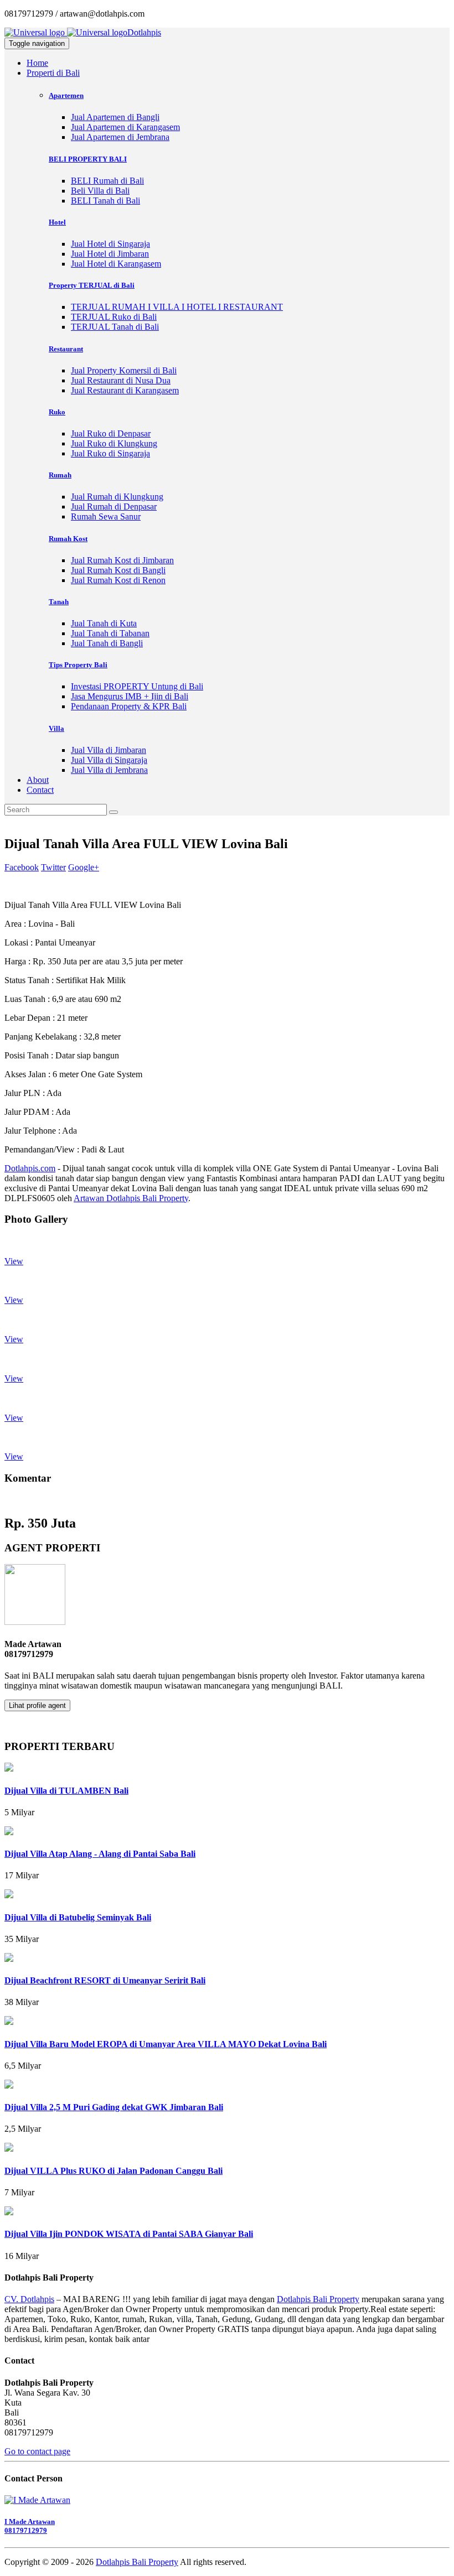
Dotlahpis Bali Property (318, 2299)
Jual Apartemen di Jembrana (120, 137)
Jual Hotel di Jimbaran (110, 254)
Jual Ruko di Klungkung (114, 443)
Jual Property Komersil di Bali (124, 370)
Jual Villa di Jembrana (109, 770)
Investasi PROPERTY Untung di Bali (137, 686)
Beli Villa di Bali (100, 191)
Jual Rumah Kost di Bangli (118, 570)
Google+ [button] (84, 867)
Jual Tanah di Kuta (104, 623)
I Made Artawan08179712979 (30, 2526)
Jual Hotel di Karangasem (116, 264)
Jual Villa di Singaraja (109, 760)
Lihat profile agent (37, 1705)
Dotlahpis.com (30, 1168)
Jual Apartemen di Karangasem (125, 127)
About (38, 780)
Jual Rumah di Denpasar (114, 507)
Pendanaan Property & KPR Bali (129, 706)
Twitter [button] (53, 867)
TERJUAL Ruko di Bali (114, 317)
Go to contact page (37, 2451)
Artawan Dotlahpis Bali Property (131, 1198)
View (14, 1261)
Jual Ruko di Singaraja (110, 453)
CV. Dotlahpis (29, 2299)
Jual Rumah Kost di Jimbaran (122, 560)
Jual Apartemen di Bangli (115, 117)
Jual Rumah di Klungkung (117, 497)
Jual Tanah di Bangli (107, 643)
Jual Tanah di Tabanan (110, 633)
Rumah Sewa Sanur (106, 516)
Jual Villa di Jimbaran (109, 750)
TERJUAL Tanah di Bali (115, 327)
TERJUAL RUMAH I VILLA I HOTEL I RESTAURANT (177, 307)
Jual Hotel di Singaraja (110, 244)
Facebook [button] (22, 867)
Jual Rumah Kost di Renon (118, 580)
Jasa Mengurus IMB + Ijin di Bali (130, 696)
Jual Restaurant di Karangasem (125, 390)
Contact (40, 790)
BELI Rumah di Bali (107, 181)
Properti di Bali (53, 73)
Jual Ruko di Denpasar (111, 433)
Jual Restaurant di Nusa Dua (121, 380)
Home (37, 63)
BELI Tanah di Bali (105, 201)
